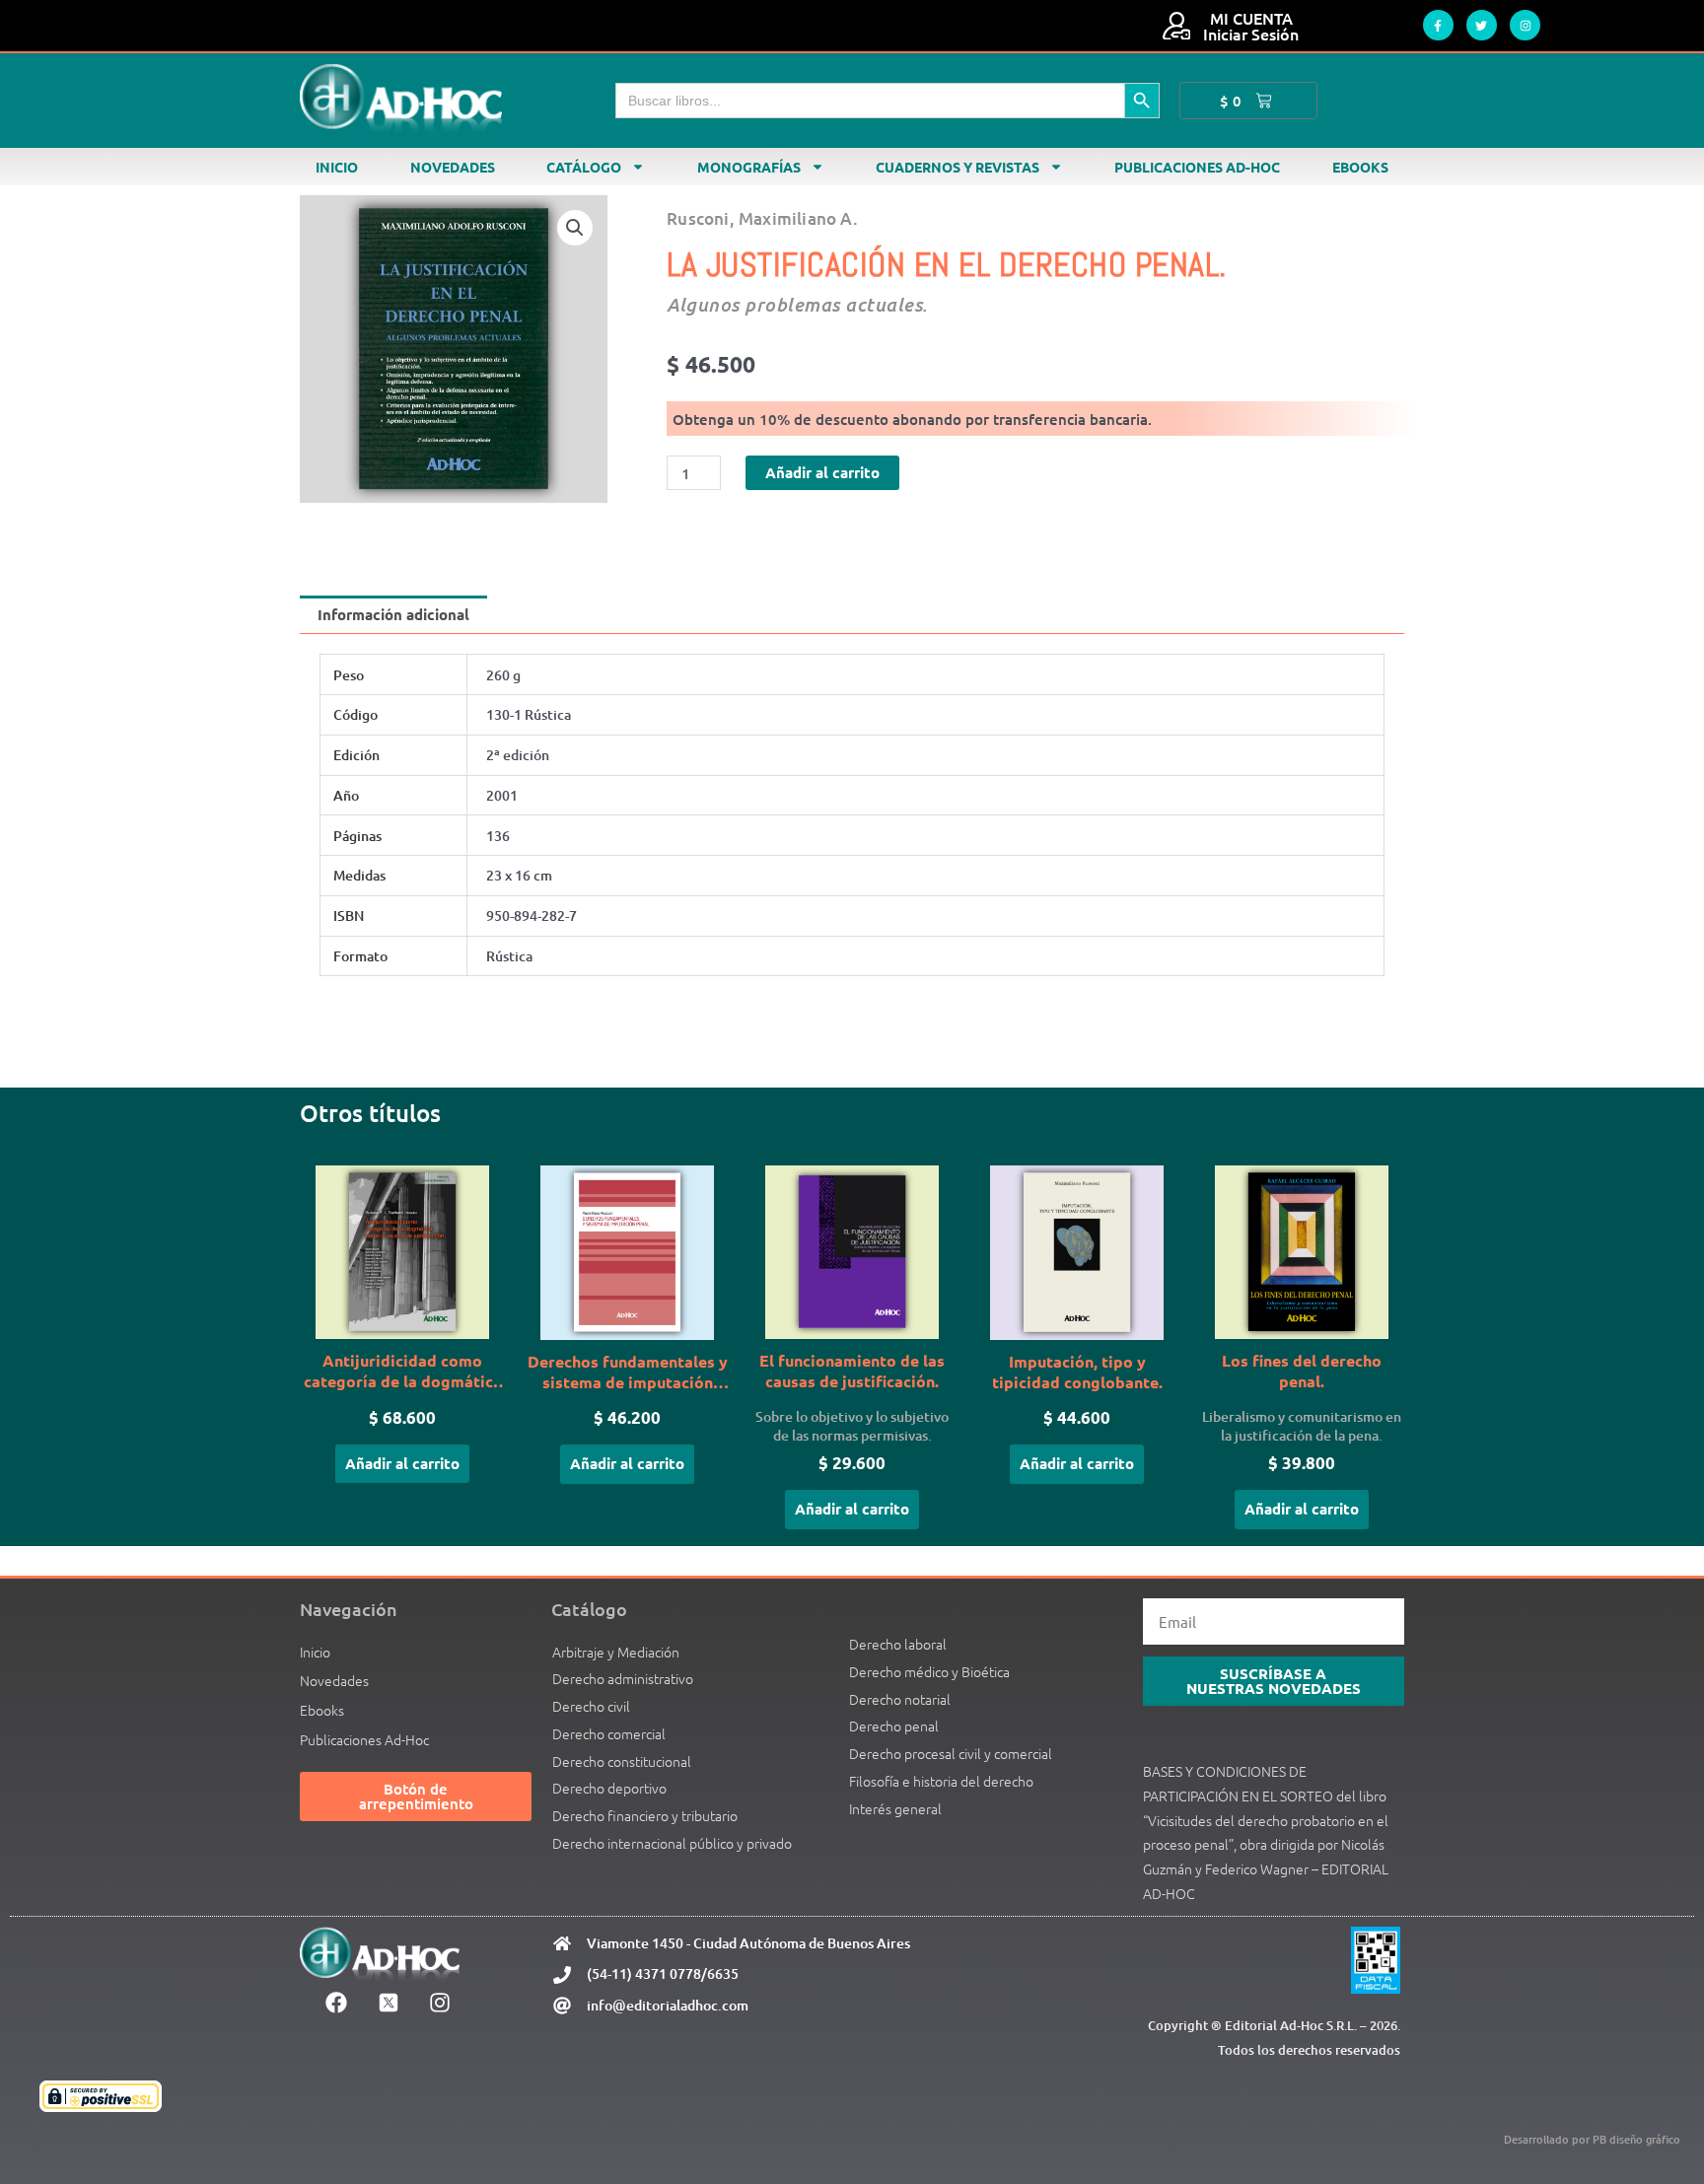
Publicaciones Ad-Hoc (1197, 167)
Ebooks (1360, 167)
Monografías (749, 167)
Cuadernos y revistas (958, 167)
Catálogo (584, 167)
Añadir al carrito (822, 472)
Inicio (337, 167)
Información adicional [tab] (393, 614)
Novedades (453, 167)
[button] (575, 228)
